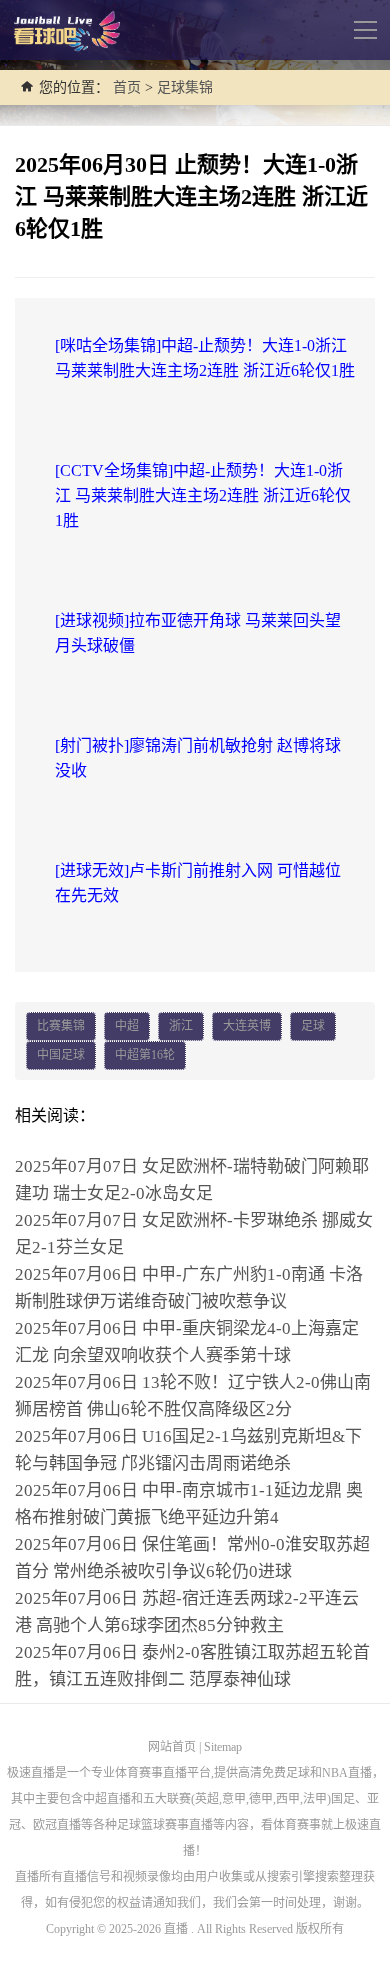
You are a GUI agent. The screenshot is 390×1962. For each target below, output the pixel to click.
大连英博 (247, 1026)
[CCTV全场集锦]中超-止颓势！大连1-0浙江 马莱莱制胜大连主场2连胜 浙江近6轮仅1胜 (203, 495)
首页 (127, 87)
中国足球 (61, 1055)
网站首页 (172, 1747)
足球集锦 (185, 87)
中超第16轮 (145, 1055)
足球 (313, 1026)
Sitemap (223, 1747)
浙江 (181, 1026)
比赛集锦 (61, 1026)
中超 (127, 1026)
